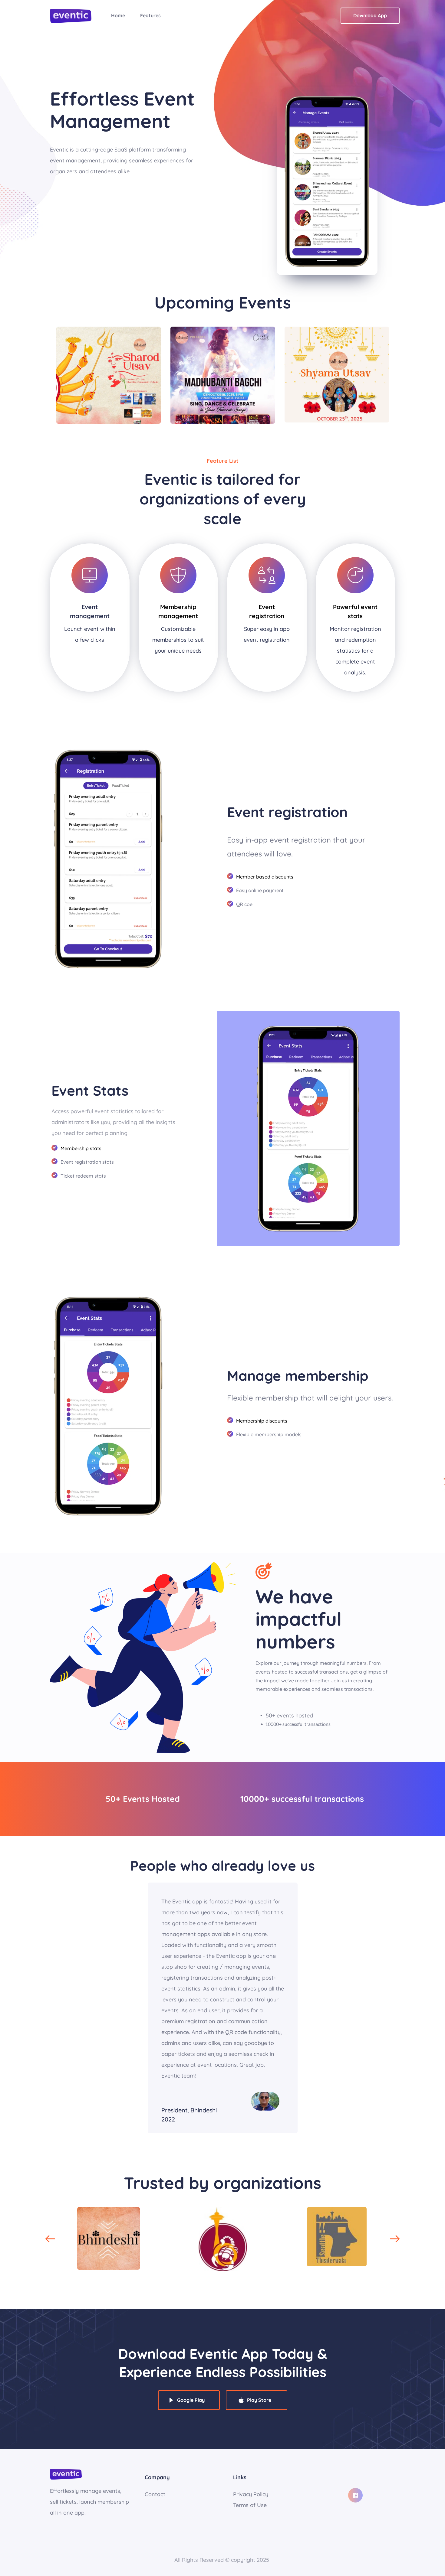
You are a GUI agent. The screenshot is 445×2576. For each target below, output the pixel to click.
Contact (155, 2494)
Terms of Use (250, 2505)
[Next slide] (395, 2239)
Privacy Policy (251, 2494)
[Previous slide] (50, 2239)
